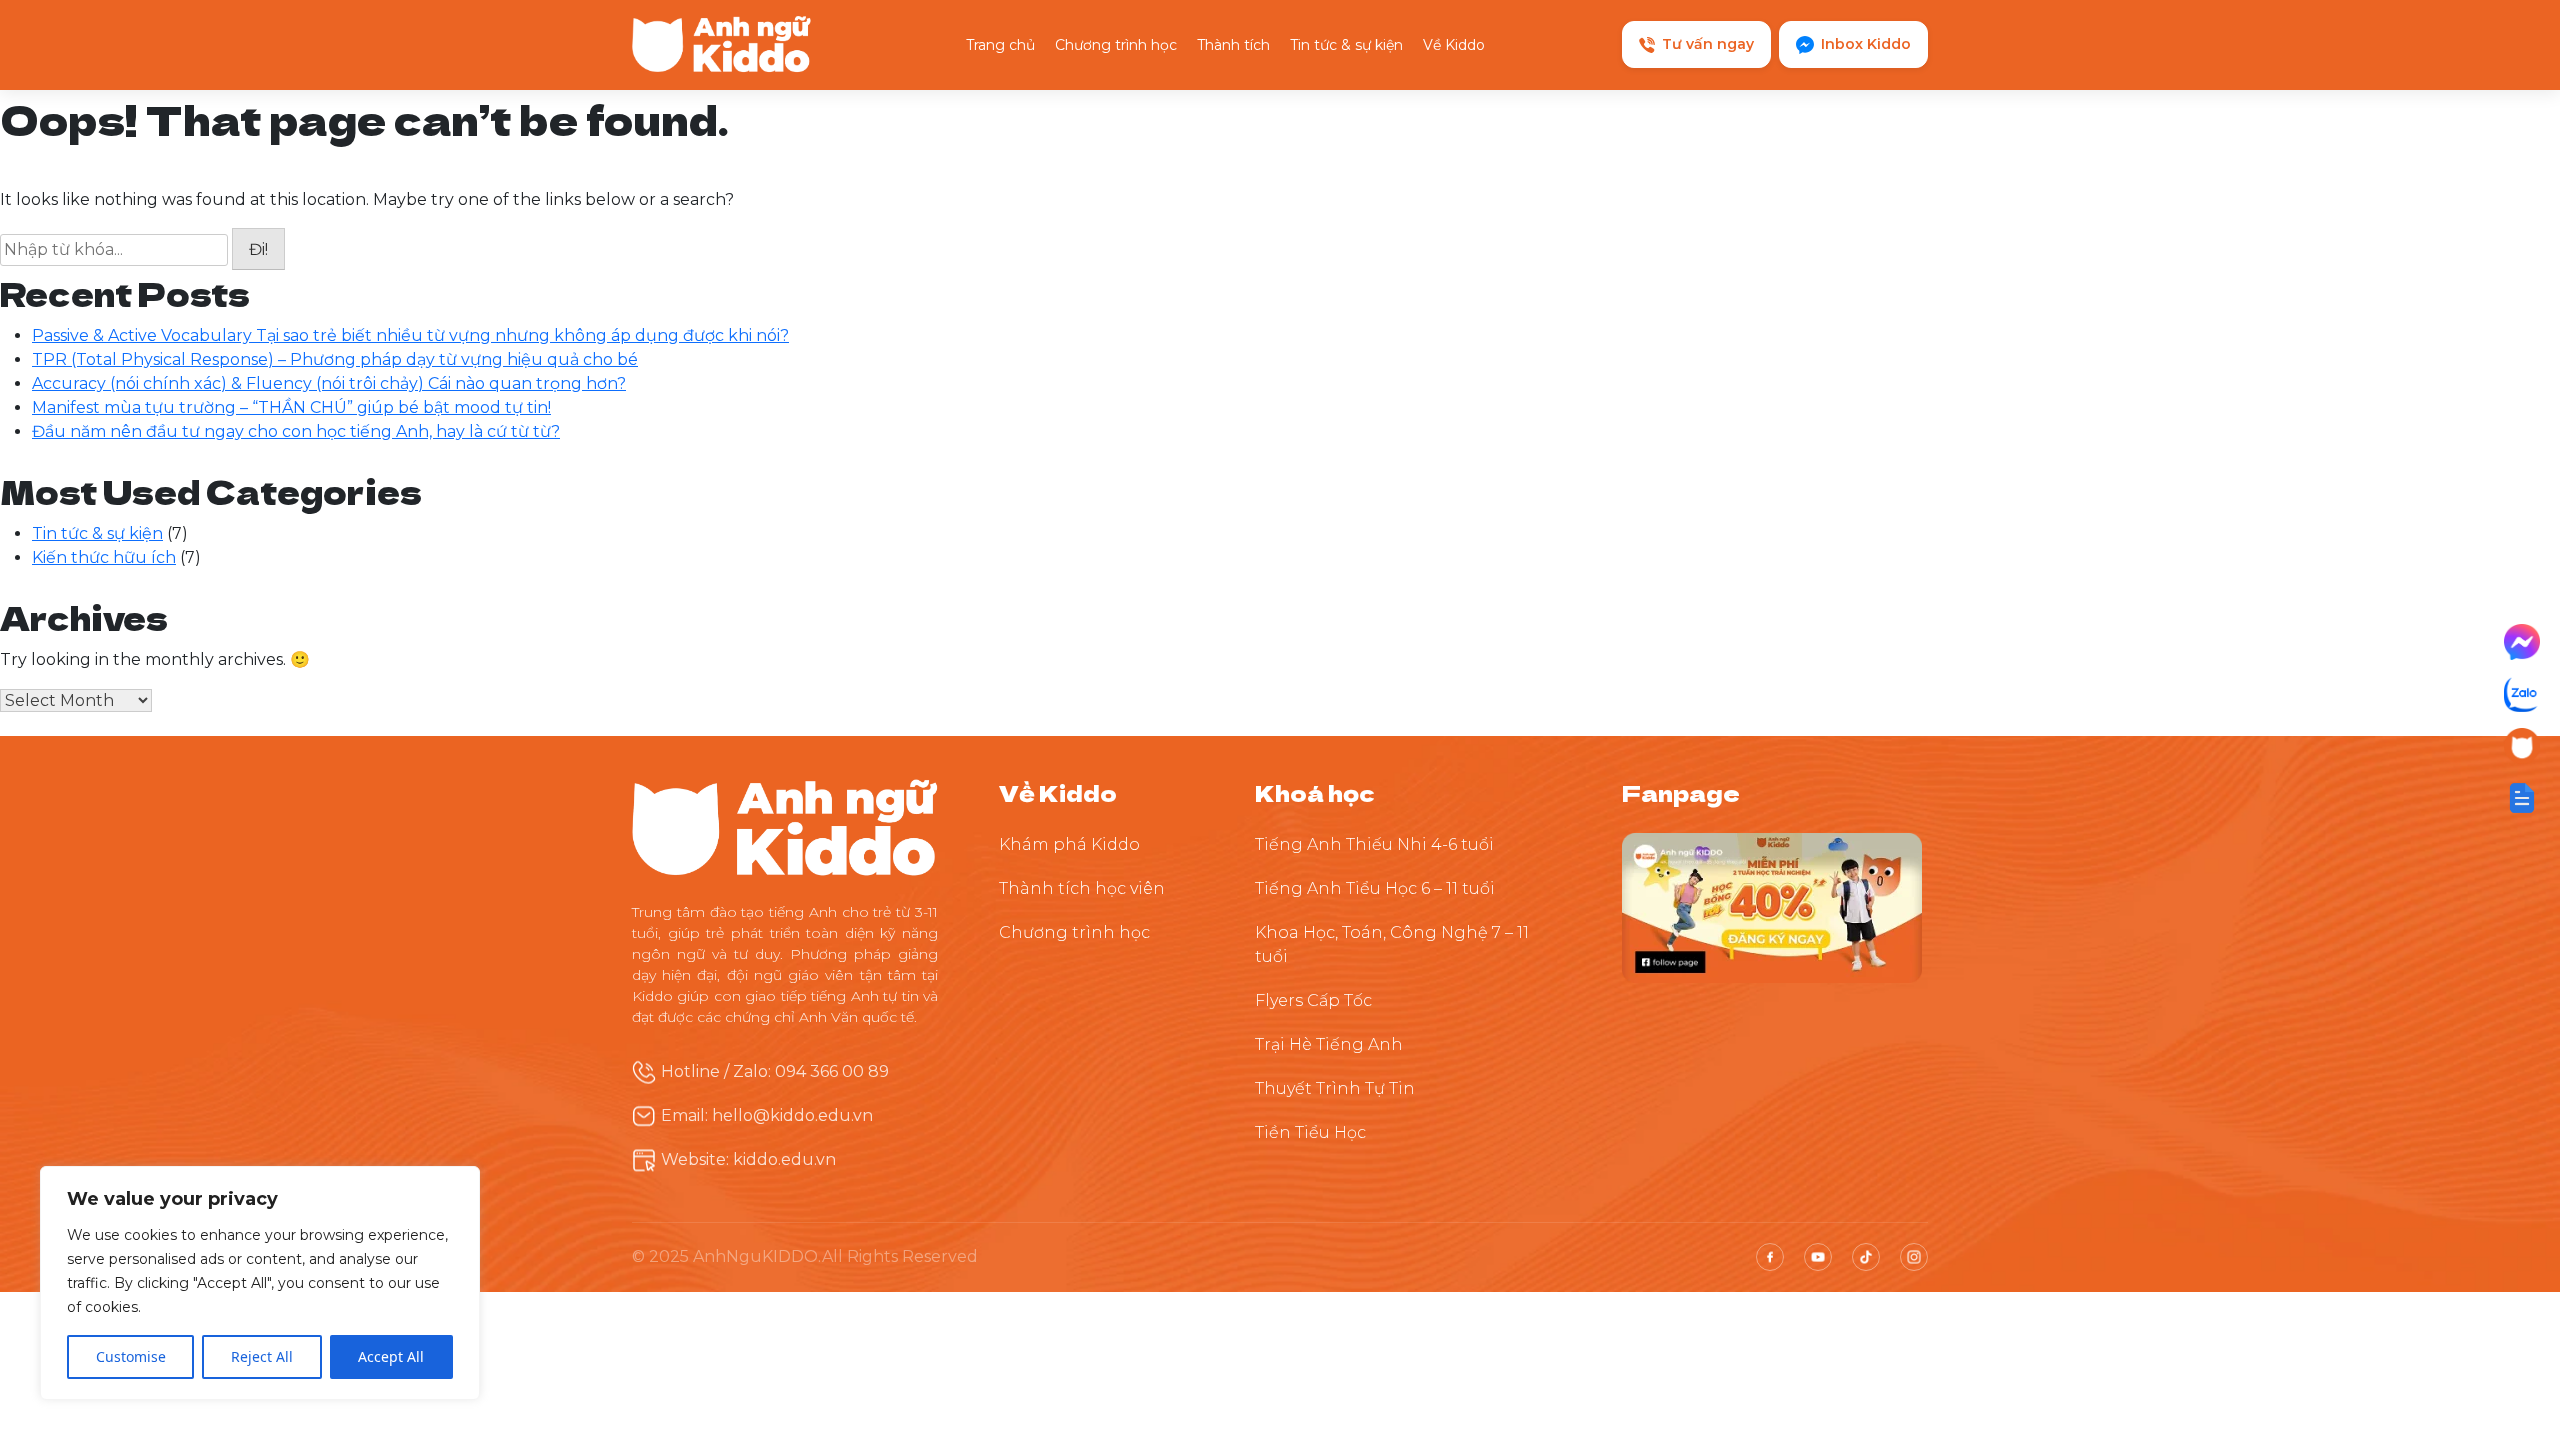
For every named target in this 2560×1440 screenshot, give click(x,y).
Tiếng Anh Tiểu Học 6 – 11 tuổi (1375, 888)
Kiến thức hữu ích (104, 557)
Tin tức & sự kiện (1346, 45)
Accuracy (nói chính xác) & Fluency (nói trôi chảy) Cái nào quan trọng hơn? (329, 383)
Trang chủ (1000, 45)
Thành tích (1233, 45)
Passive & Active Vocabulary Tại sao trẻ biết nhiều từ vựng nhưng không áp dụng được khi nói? (410, 335)
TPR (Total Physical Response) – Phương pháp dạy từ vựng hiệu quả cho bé (335, 359)
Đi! (258, 249)
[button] (2522, 798)
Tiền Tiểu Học (1310, 1132)
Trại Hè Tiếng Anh (1329, 1044)
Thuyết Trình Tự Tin (1335, 1088)
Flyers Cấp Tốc (1313, 1000)
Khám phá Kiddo (1069, 844)
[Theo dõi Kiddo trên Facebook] (1772, 906)
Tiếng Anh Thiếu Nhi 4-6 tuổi (1374, 844)
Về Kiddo (1454, 45)
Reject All (262, 1356)
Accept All (391, 1356)
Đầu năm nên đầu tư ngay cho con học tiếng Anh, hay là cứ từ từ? (296, 431)
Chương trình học (1116, 45)
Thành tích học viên (1082, 888)
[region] (260, 1283)
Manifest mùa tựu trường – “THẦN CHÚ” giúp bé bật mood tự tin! (291, 407)
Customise (131, 1356)
